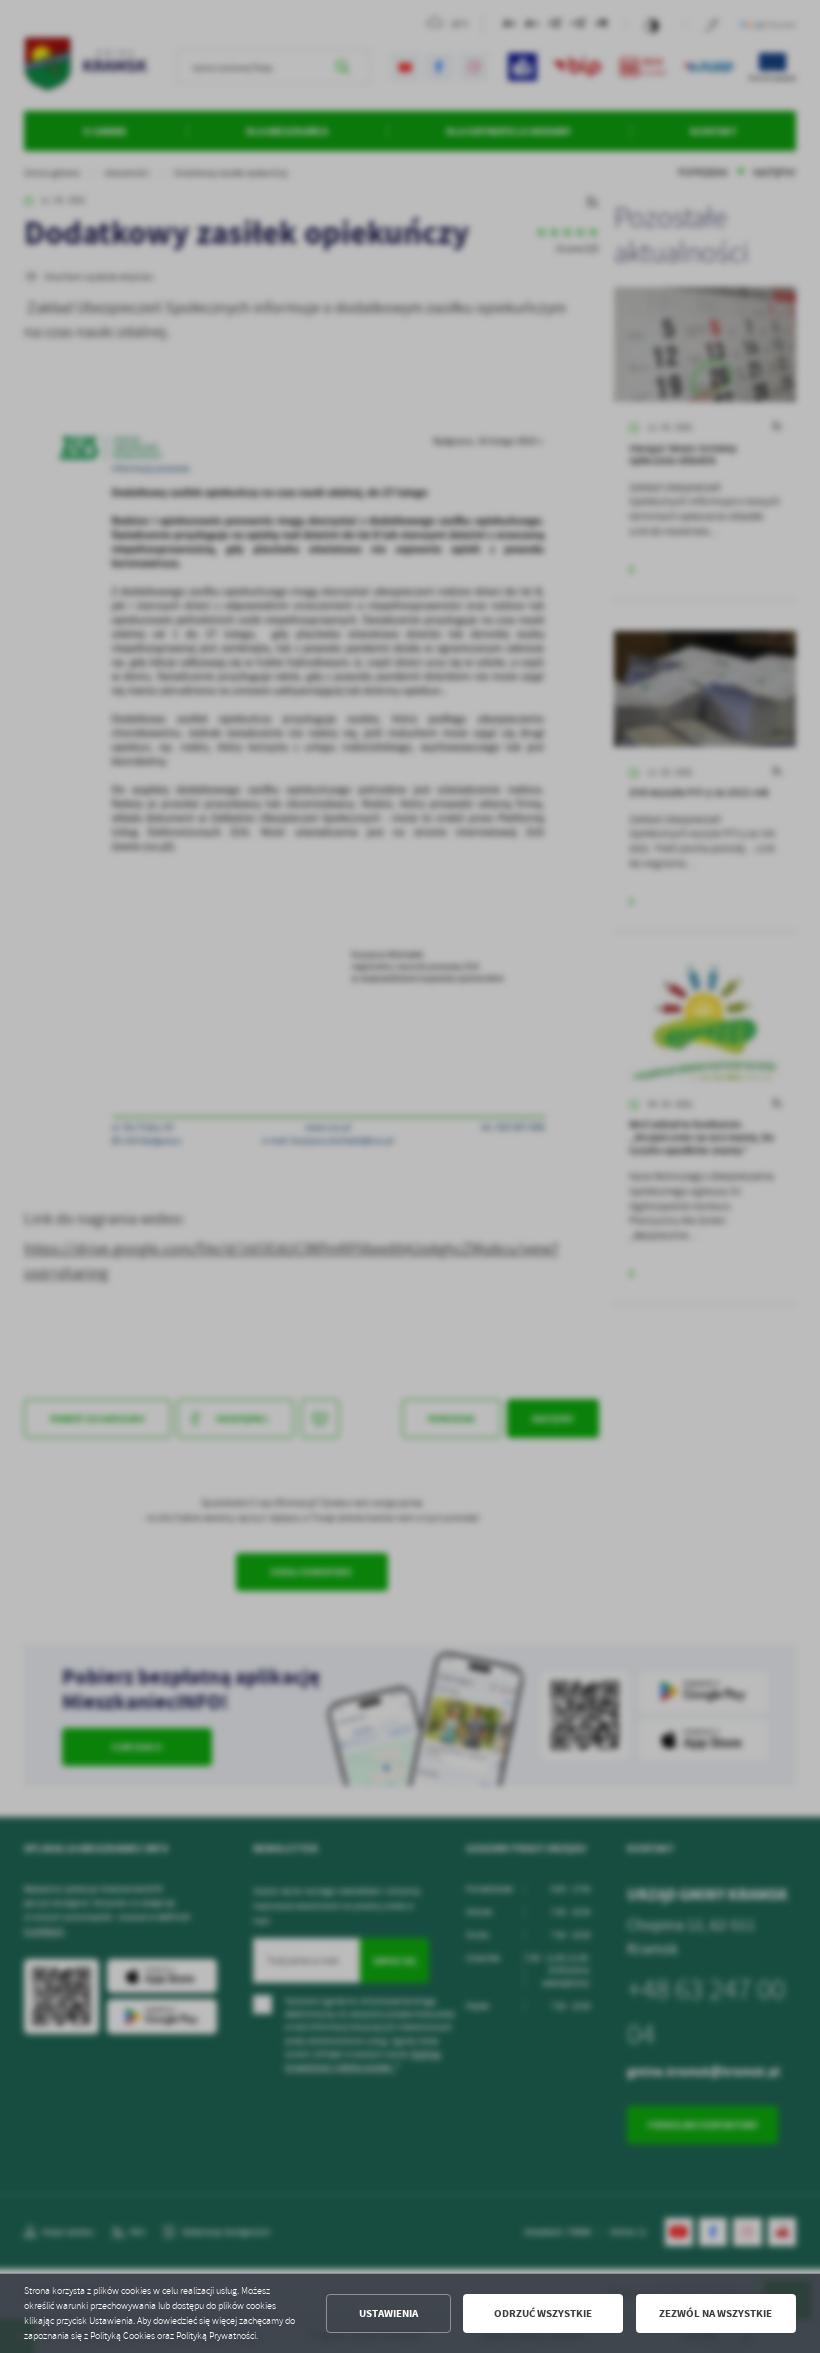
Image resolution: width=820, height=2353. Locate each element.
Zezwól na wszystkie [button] (715, 2313)
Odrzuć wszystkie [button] (543, 2313)
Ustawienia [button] (388, 2313)
